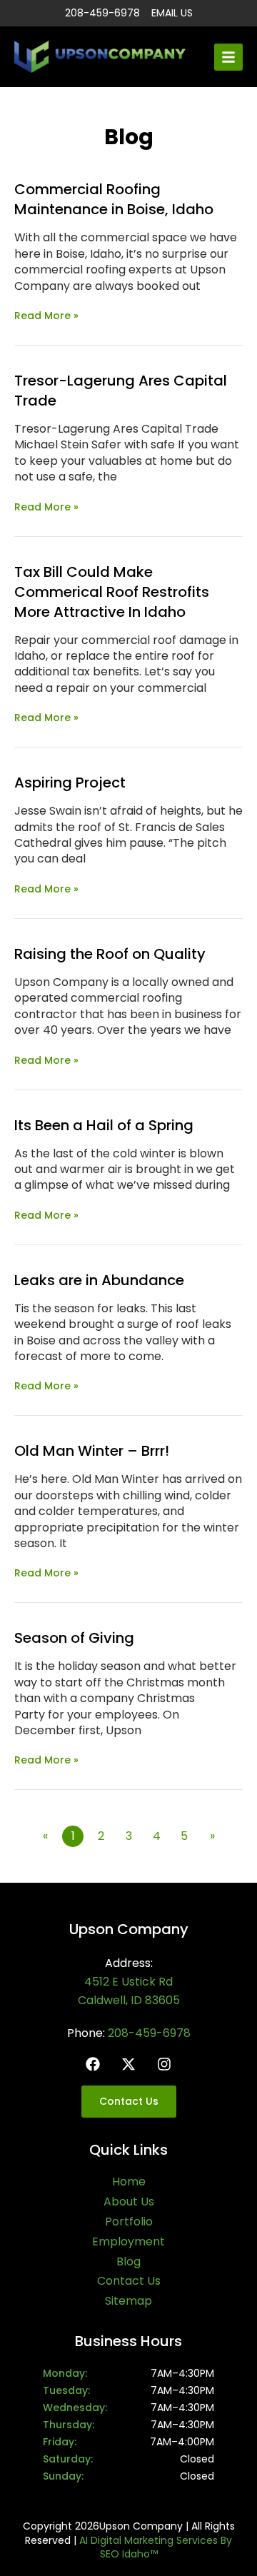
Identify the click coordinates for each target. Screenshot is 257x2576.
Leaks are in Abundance (99, 1280)
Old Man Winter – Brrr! (92, 1451)
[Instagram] (164, 2064)
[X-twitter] (128, 2064)
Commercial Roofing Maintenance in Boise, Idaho (114, 199)
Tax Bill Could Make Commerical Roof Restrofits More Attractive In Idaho (112, 592)
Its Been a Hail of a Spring (104, 1125)
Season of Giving (74, 1638)
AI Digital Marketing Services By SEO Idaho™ (156, 2547)
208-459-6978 (149, 2033)
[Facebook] (93, 2064)
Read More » (46, 316)
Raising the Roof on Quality (110, 954)
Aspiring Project (70, 783)
